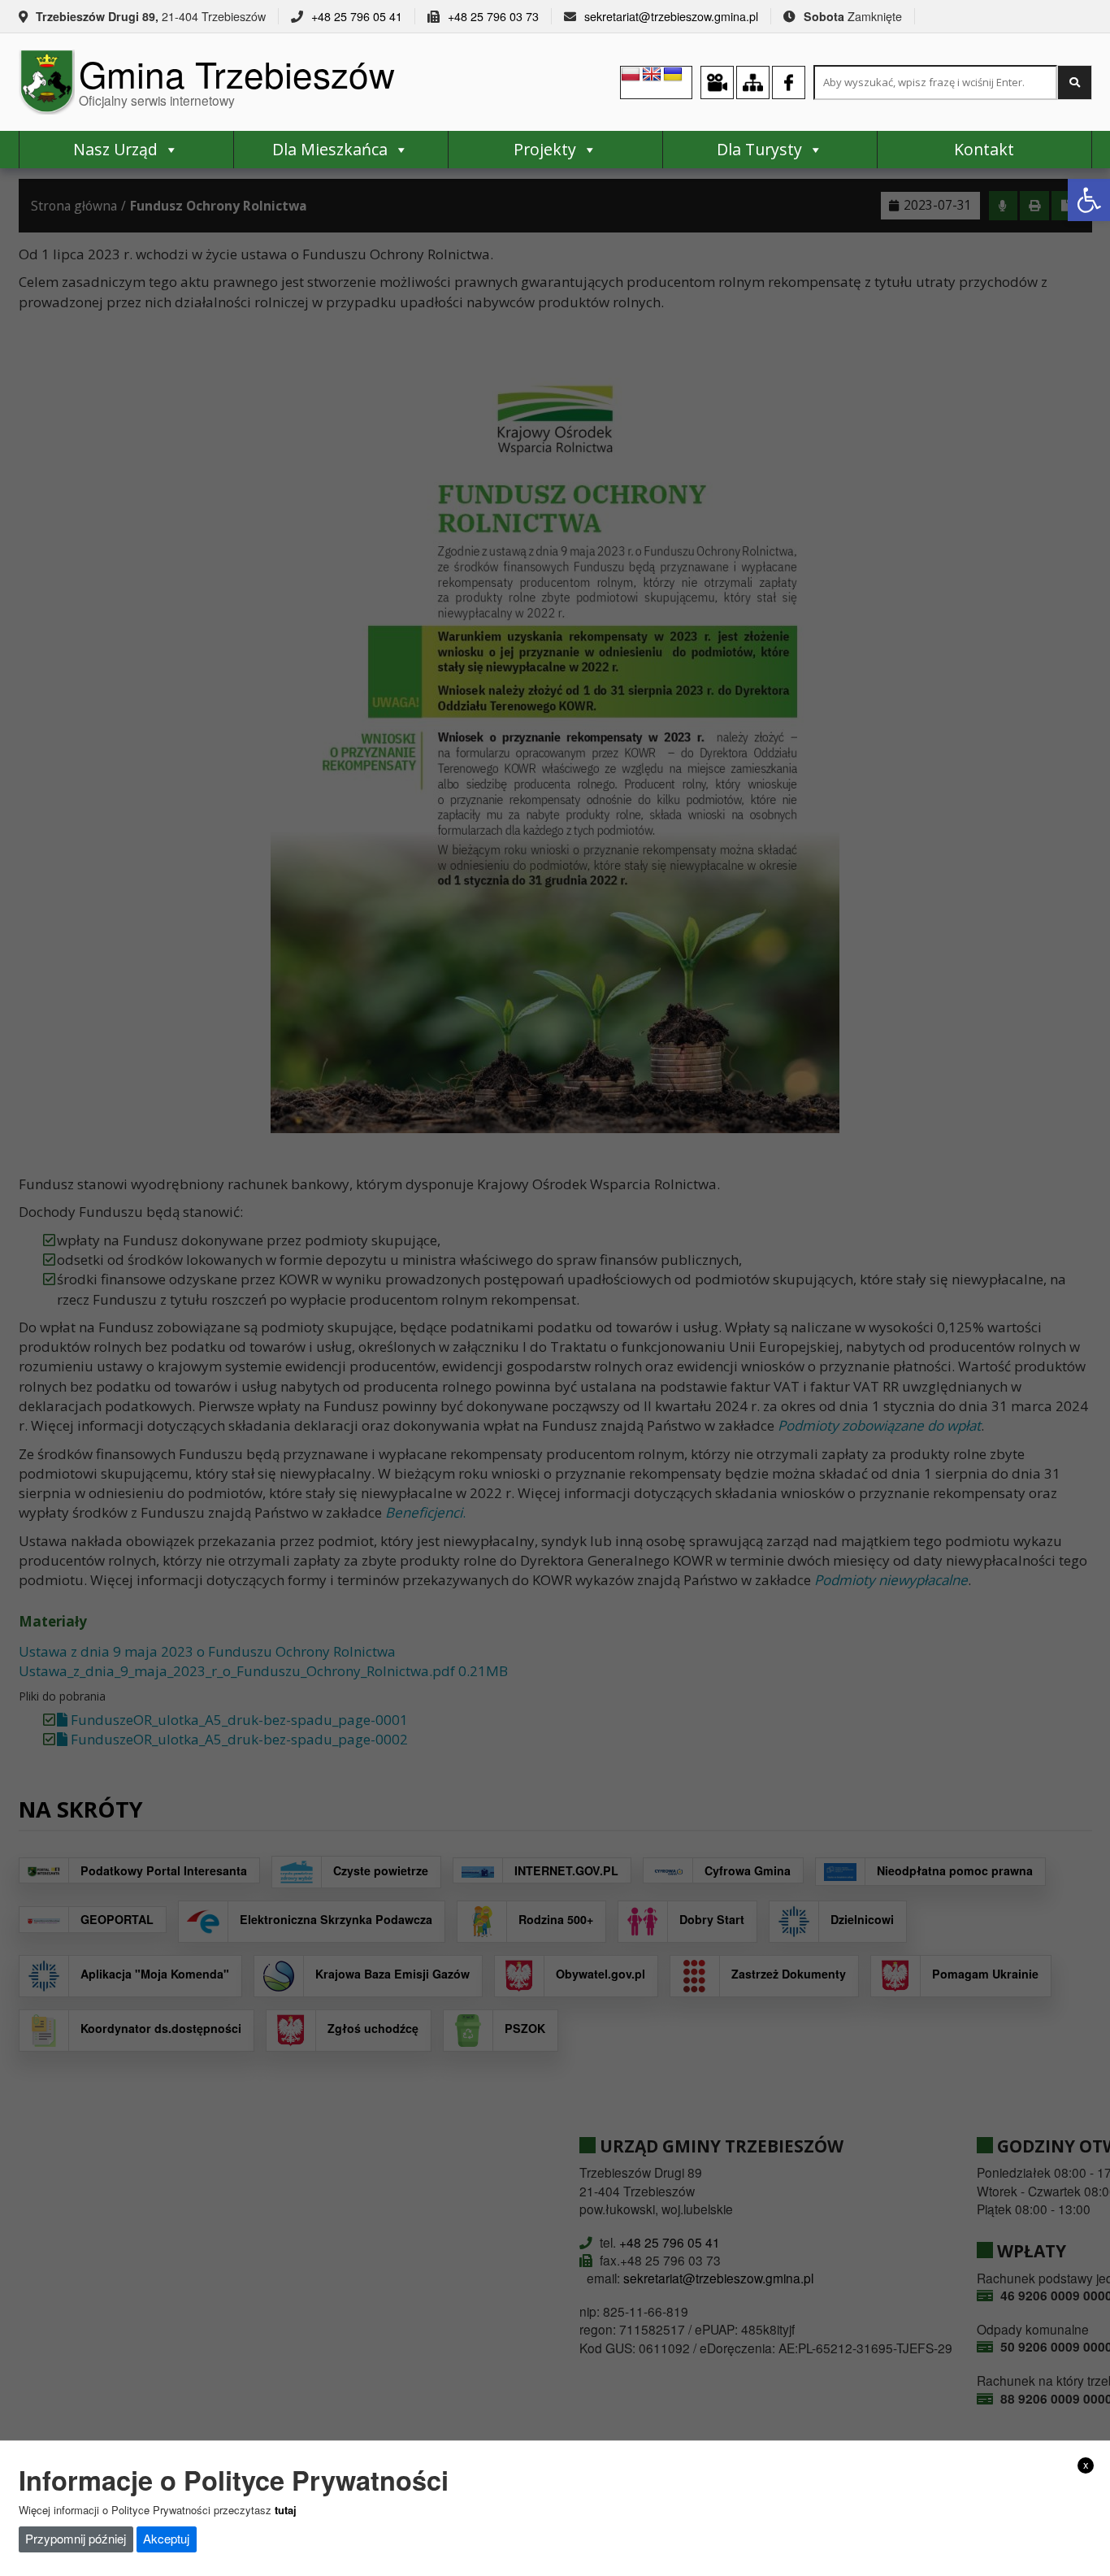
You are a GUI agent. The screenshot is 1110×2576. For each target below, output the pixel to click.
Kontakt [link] (984, 149)
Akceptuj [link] (166, 2538)
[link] (1089, 200)
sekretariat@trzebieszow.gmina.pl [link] (671, 16)
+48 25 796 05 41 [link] (357, 16)
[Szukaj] (1075, 83)
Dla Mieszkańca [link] (330, 149)
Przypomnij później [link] (76, 2538)
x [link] (1086, 2465)
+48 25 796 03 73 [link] (493, 16)
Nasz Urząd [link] (115, 149)
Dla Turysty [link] (759, 149)
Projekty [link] (545, 149)
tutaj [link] (286, 2509)
